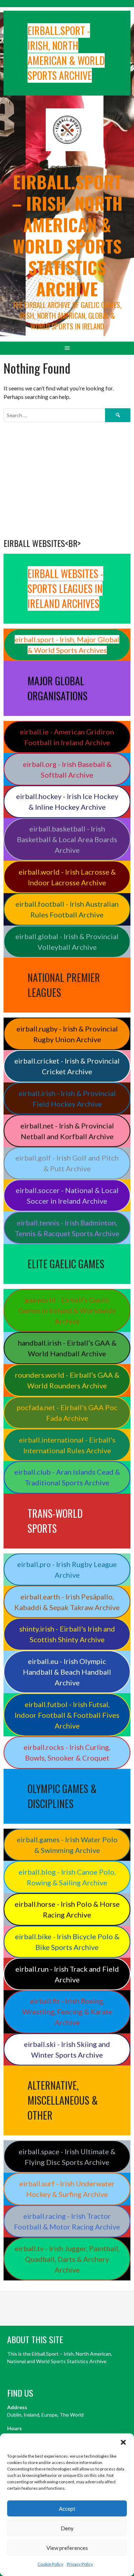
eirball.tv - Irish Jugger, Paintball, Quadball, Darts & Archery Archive (67, 2259)
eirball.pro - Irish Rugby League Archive (67, 1569)
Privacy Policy (80, 2564)
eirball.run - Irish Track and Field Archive (67, 1974)
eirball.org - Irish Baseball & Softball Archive (67, 769)
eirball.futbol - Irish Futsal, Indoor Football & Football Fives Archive (67, 1715)
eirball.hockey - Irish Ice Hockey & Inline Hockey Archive (67, 802)
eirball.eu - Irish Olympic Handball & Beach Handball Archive (67, 1672)
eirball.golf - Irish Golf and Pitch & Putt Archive (67, 1163)
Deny (67, 2528)
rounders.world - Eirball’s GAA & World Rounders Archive (67, 1380)
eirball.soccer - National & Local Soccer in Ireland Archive (67, 1195)
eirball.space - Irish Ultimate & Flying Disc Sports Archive (67, 2157)
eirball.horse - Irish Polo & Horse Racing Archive (67, 1909)
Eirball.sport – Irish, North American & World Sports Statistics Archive (67, 235)
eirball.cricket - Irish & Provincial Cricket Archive (67, 1066)
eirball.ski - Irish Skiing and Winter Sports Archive (67, 2049)
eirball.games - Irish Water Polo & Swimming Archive (67, 1845)
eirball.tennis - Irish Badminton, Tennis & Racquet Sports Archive (67, 1228)
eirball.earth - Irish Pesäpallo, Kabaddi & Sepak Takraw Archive (67, 1602)
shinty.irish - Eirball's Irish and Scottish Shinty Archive (67, 1634)
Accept (67, 2509)
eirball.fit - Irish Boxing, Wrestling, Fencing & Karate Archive (67, 2012)
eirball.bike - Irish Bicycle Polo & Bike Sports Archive (67, 1942)
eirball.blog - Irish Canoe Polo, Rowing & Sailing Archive (67, 1877)
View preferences (67, 2548)
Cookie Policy (50, 2564)
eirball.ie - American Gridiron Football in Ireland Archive (67, 737)
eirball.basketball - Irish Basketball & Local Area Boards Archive (67, 839)
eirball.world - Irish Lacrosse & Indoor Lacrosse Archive (67, 877)
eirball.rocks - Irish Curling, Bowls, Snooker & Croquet (67, 1752)
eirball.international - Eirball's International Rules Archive (67, 1445)
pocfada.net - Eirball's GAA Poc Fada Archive (67, 1413)
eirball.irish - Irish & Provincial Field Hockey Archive (67, 1098)
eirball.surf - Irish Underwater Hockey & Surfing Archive (67, 2189)
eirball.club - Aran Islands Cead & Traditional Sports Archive (67, 1477)
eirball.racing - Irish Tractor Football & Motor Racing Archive (67, 2221)
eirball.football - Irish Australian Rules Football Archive (67, 909)
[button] (123, 2442)
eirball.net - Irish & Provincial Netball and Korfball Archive (67, 1131)
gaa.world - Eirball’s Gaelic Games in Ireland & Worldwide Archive (67, 1310)
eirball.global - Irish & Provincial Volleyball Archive (67, 942)
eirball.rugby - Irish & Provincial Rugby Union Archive (67, 1034)
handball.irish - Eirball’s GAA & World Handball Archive (67, 1348)
